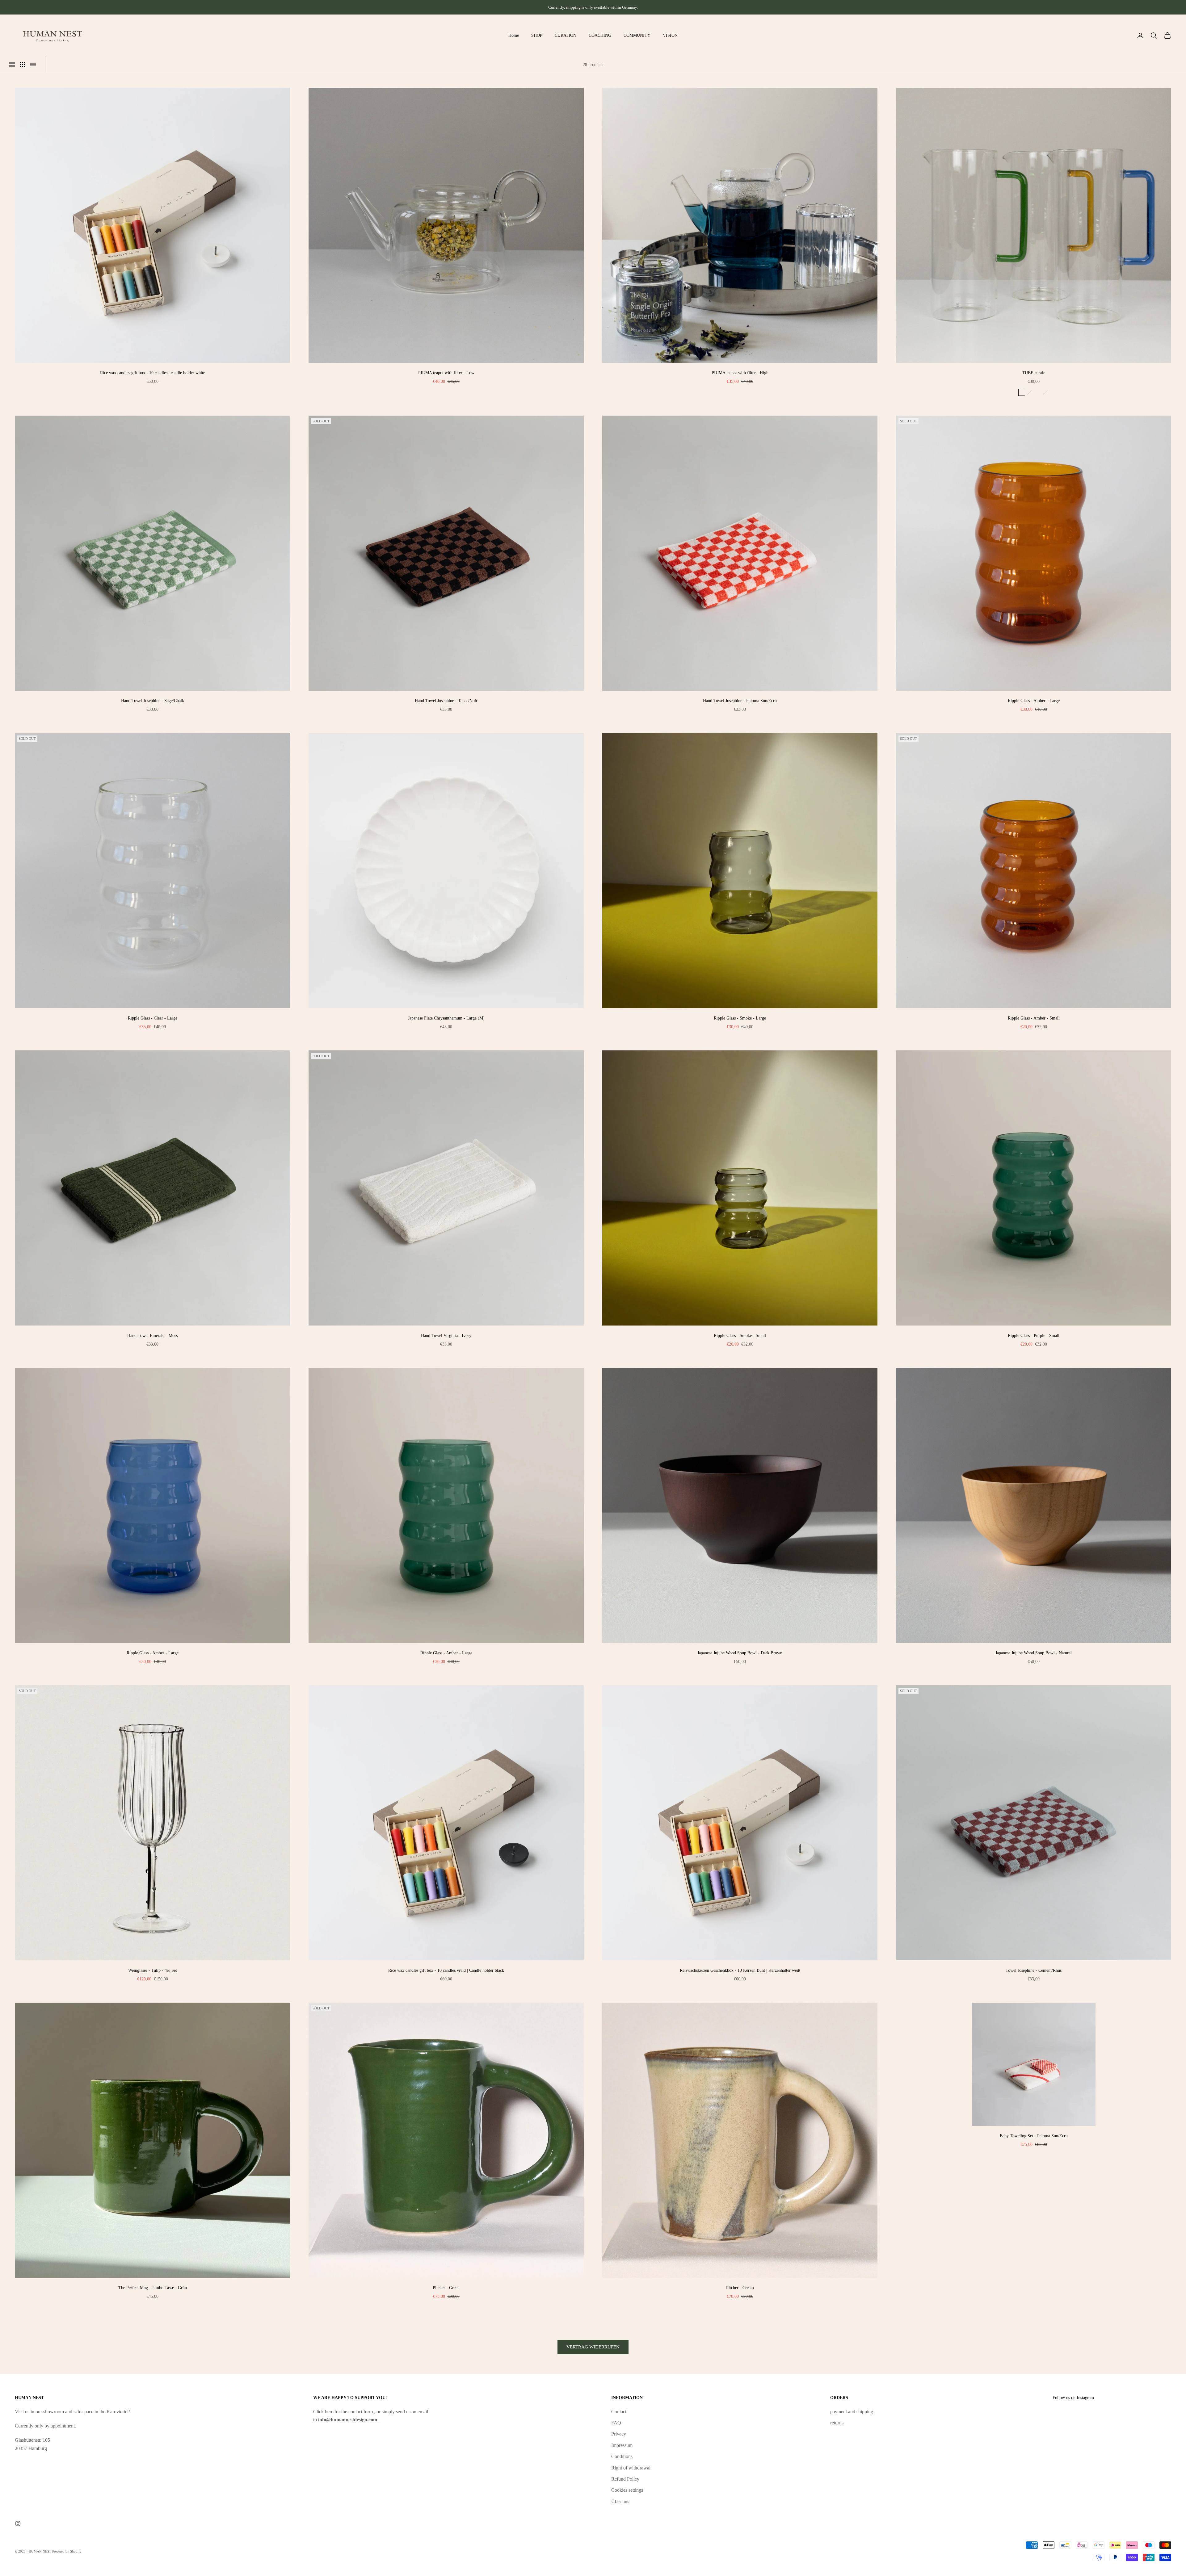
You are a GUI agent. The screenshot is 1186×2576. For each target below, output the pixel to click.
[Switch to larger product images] (12, 65)
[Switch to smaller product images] (23, 65)
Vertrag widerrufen (593, 2347)
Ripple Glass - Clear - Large (153, 1018)
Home (514, 35)
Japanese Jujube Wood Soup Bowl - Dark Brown (740, 1653)
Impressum (622, 2445)
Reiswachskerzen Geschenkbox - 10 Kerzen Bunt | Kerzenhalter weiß (740, 1970)
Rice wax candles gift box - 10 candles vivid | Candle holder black (446, 1970)
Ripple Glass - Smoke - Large (740, 1018)
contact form (361, 2412)
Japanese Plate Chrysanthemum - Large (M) (446, 1018)
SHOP (537, 35)
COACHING (600, 35)
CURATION (566, 35)
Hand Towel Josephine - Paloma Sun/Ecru (740, 701)
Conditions (622, 2456)
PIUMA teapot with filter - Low (446, 373)
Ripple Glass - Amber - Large (1034, 701)
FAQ (616, 2423)
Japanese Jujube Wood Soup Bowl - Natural (1034, 1653)
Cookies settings (627, 2490)
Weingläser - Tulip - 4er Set (153, 1970)
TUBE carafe (1034, 373)
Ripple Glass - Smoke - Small (740, 1335)
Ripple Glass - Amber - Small (1034, 1018)
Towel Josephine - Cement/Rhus (1034, 1970)
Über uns (620, 2501)
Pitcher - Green (446, 2288)
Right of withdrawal (631, 2468)
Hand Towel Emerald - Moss (152, 1335)
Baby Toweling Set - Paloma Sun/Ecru (1034, 2136)
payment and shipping (852, 2412)
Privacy (619, 2434)
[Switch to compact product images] (33, 65)
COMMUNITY (637, 35)
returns (837, 2423)
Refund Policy (625, 2479)
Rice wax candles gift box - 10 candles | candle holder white (153, 373)
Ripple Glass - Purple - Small (1034, 1335)
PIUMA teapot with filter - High (740, 373)
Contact (619, 2412)
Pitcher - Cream (740, 2288)
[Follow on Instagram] (18, 2524)
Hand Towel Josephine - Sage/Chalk (153, 701)
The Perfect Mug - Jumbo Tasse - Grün (153, 2288)
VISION (670, 35)
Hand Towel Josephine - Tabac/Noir (446, 701)
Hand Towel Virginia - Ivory (446, 1335)
